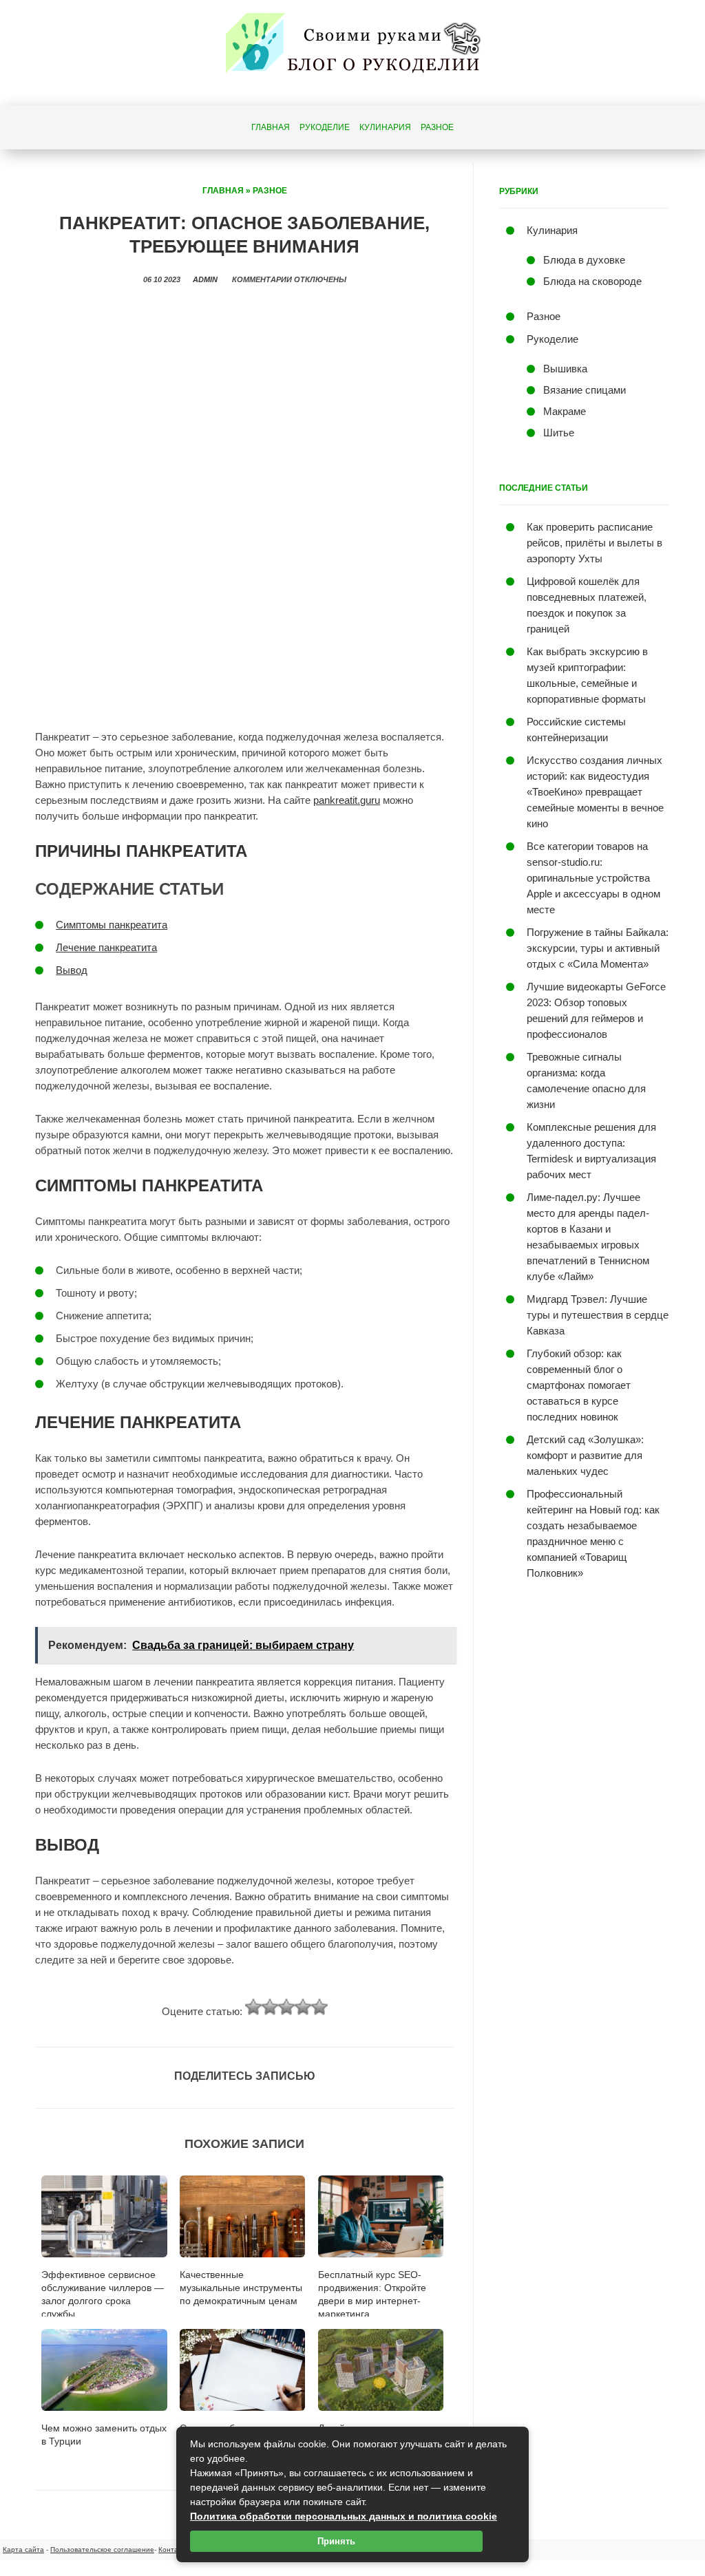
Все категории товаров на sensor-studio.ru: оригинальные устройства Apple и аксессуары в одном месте (593, 878)
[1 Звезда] (253, 2007)
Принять (336, 2541)
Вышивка (565, 369)
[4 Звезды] (303, 2007)
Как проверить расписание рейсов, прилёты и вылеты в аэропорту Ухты (594, 543)
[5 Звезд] (319, 2007)
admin (205, 279)
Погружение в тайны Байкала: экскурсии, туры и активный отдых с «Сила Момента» (598, 948)
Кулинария (385, 127)
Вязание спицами (585, 390)
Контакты (174, 2550)
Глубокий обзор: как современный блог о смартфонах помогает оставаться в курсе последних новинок (579, 1385)
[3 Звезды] (286, 2007)
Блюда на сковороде (592, 281)
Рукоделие (325, 127)
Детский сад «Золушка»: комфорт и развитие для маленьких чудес (585, 1455)
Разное (437, 127)
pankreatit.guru (347, 800)
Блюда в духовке (584, 260)
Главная (271, 127)
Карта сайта (23, 2550)
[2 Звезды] (270, 2007)
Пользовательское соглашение (102, 2550)
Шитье (559, 433)
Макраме (565, 411)
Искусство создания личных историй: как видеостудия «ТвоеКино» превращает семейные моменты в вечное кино (595, 792)
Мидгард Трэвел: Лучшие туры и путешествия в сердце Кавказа (598, 1315)
